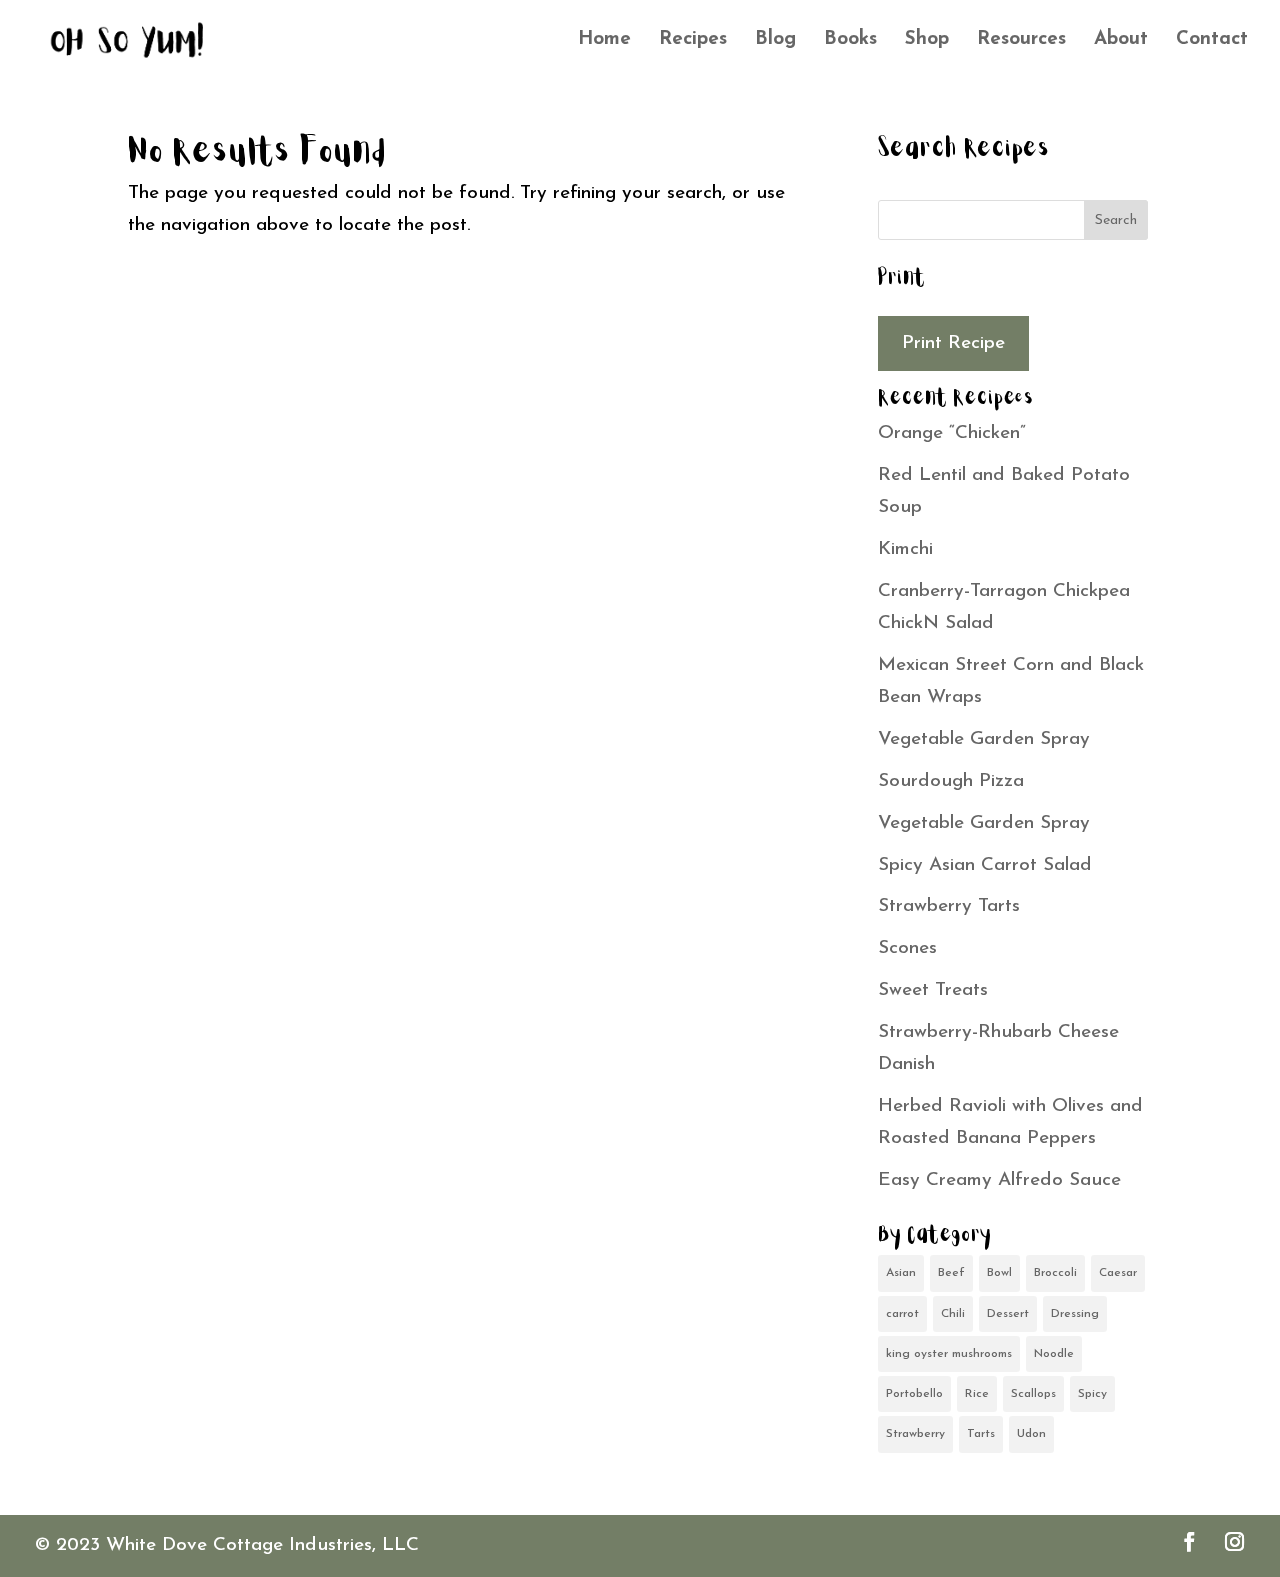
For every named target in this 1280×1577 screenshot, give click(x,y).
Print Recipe (953, 343)
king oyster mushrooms (949, 1354)
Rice (977, 1394)
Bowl (999, 1273)
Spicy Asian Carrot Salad (985, 865)
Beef (951, 1273)
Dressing (1075, 1314)
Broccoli (1055, 1273)
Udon (1031, 1434)
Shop (927, 41)
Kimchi (905, 549)
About (1121, 41)
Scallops (1033, 1394)
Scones (907, 948)
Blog (775, 41)
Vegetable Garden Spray (984, 739)
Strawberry (915, 1434)
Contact (1212, 41)
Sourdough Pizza (951, 781)
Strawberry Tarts (949, 906)
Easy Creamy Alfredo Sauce (999, 1180)
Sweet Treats (933, 990)
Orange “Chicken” (952, 433)
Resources (1021, 41)
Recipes (693, 41)
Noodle (1054, 1354)
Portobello (914, 1394)
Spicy (1092, 1394)
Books (850, 41)
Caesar (1118, 1273)
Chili (953, 1314)
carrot (902, 1314)
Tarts (981, 1434)
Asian (901, 1273)
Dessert (1008, 1314)
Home (604, 41)
